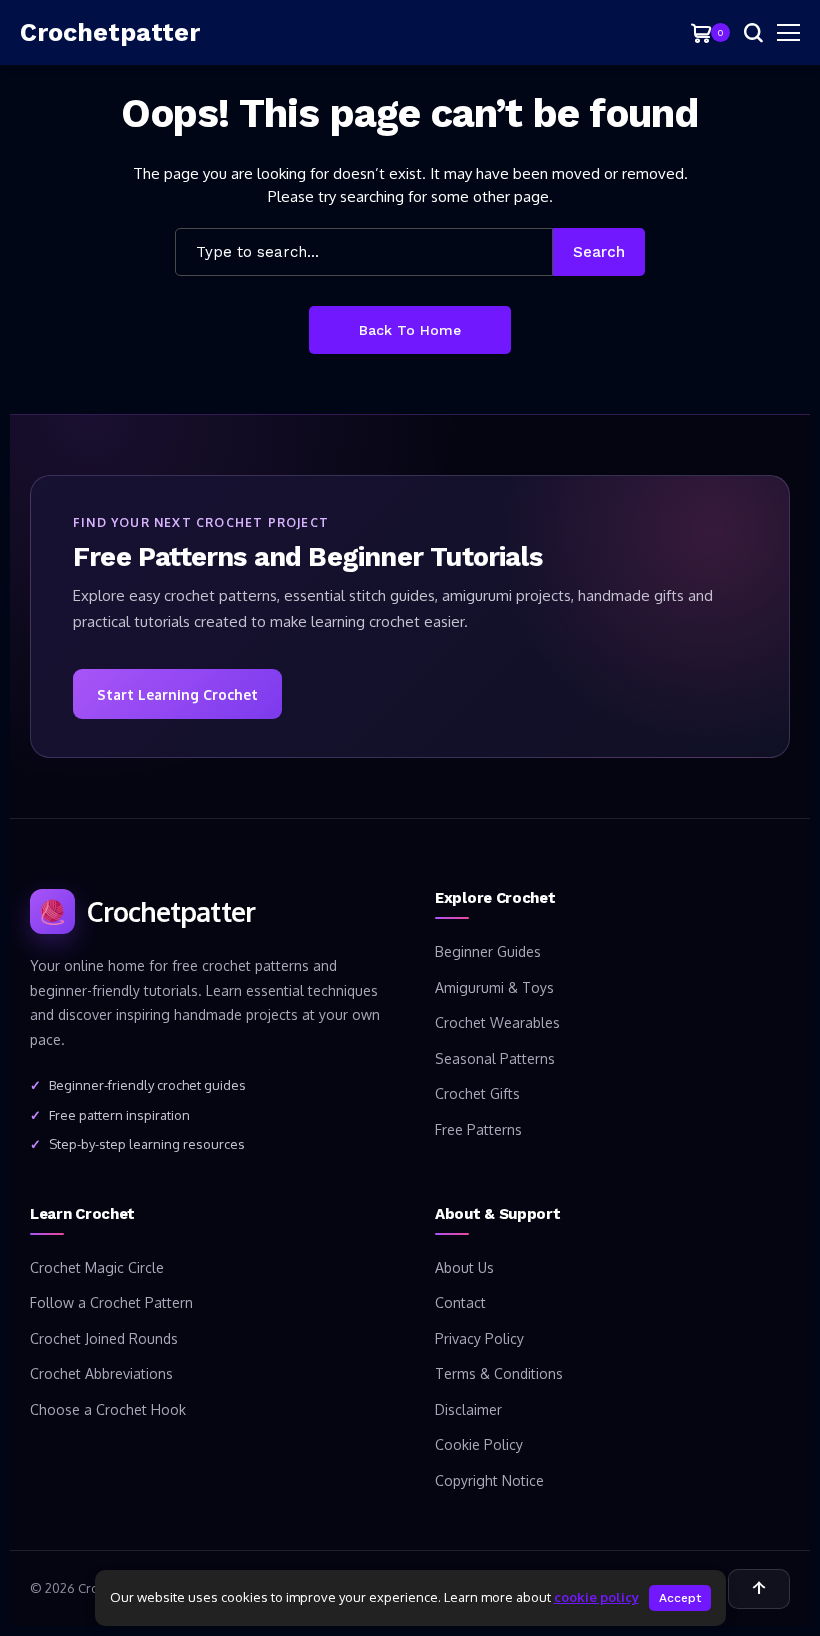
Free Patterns (478, 1129)
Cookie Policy (479, 1444)
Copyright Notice (489, 1480)
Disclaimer (468, 1409)
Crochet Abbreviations (101, 1373)
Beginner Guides (488, 951)
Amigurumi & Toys (494, 987)
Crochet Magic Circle (97, 1267)
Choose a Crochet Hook (108, 1409)
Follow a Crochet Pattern (111, 1302)
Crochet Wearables (497, 1022)
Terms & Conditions (499, 1373)
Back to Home (410, 330)
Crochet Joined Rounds (104, 1338)
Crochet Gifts (477, 1093)
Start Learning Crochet (177, 694)
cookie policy (596, 1597)
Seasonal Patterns (495, 1058)
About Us (464, 1267)
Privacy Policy (479, 1338)
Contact (460, 1302)
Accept (680, 1598)
